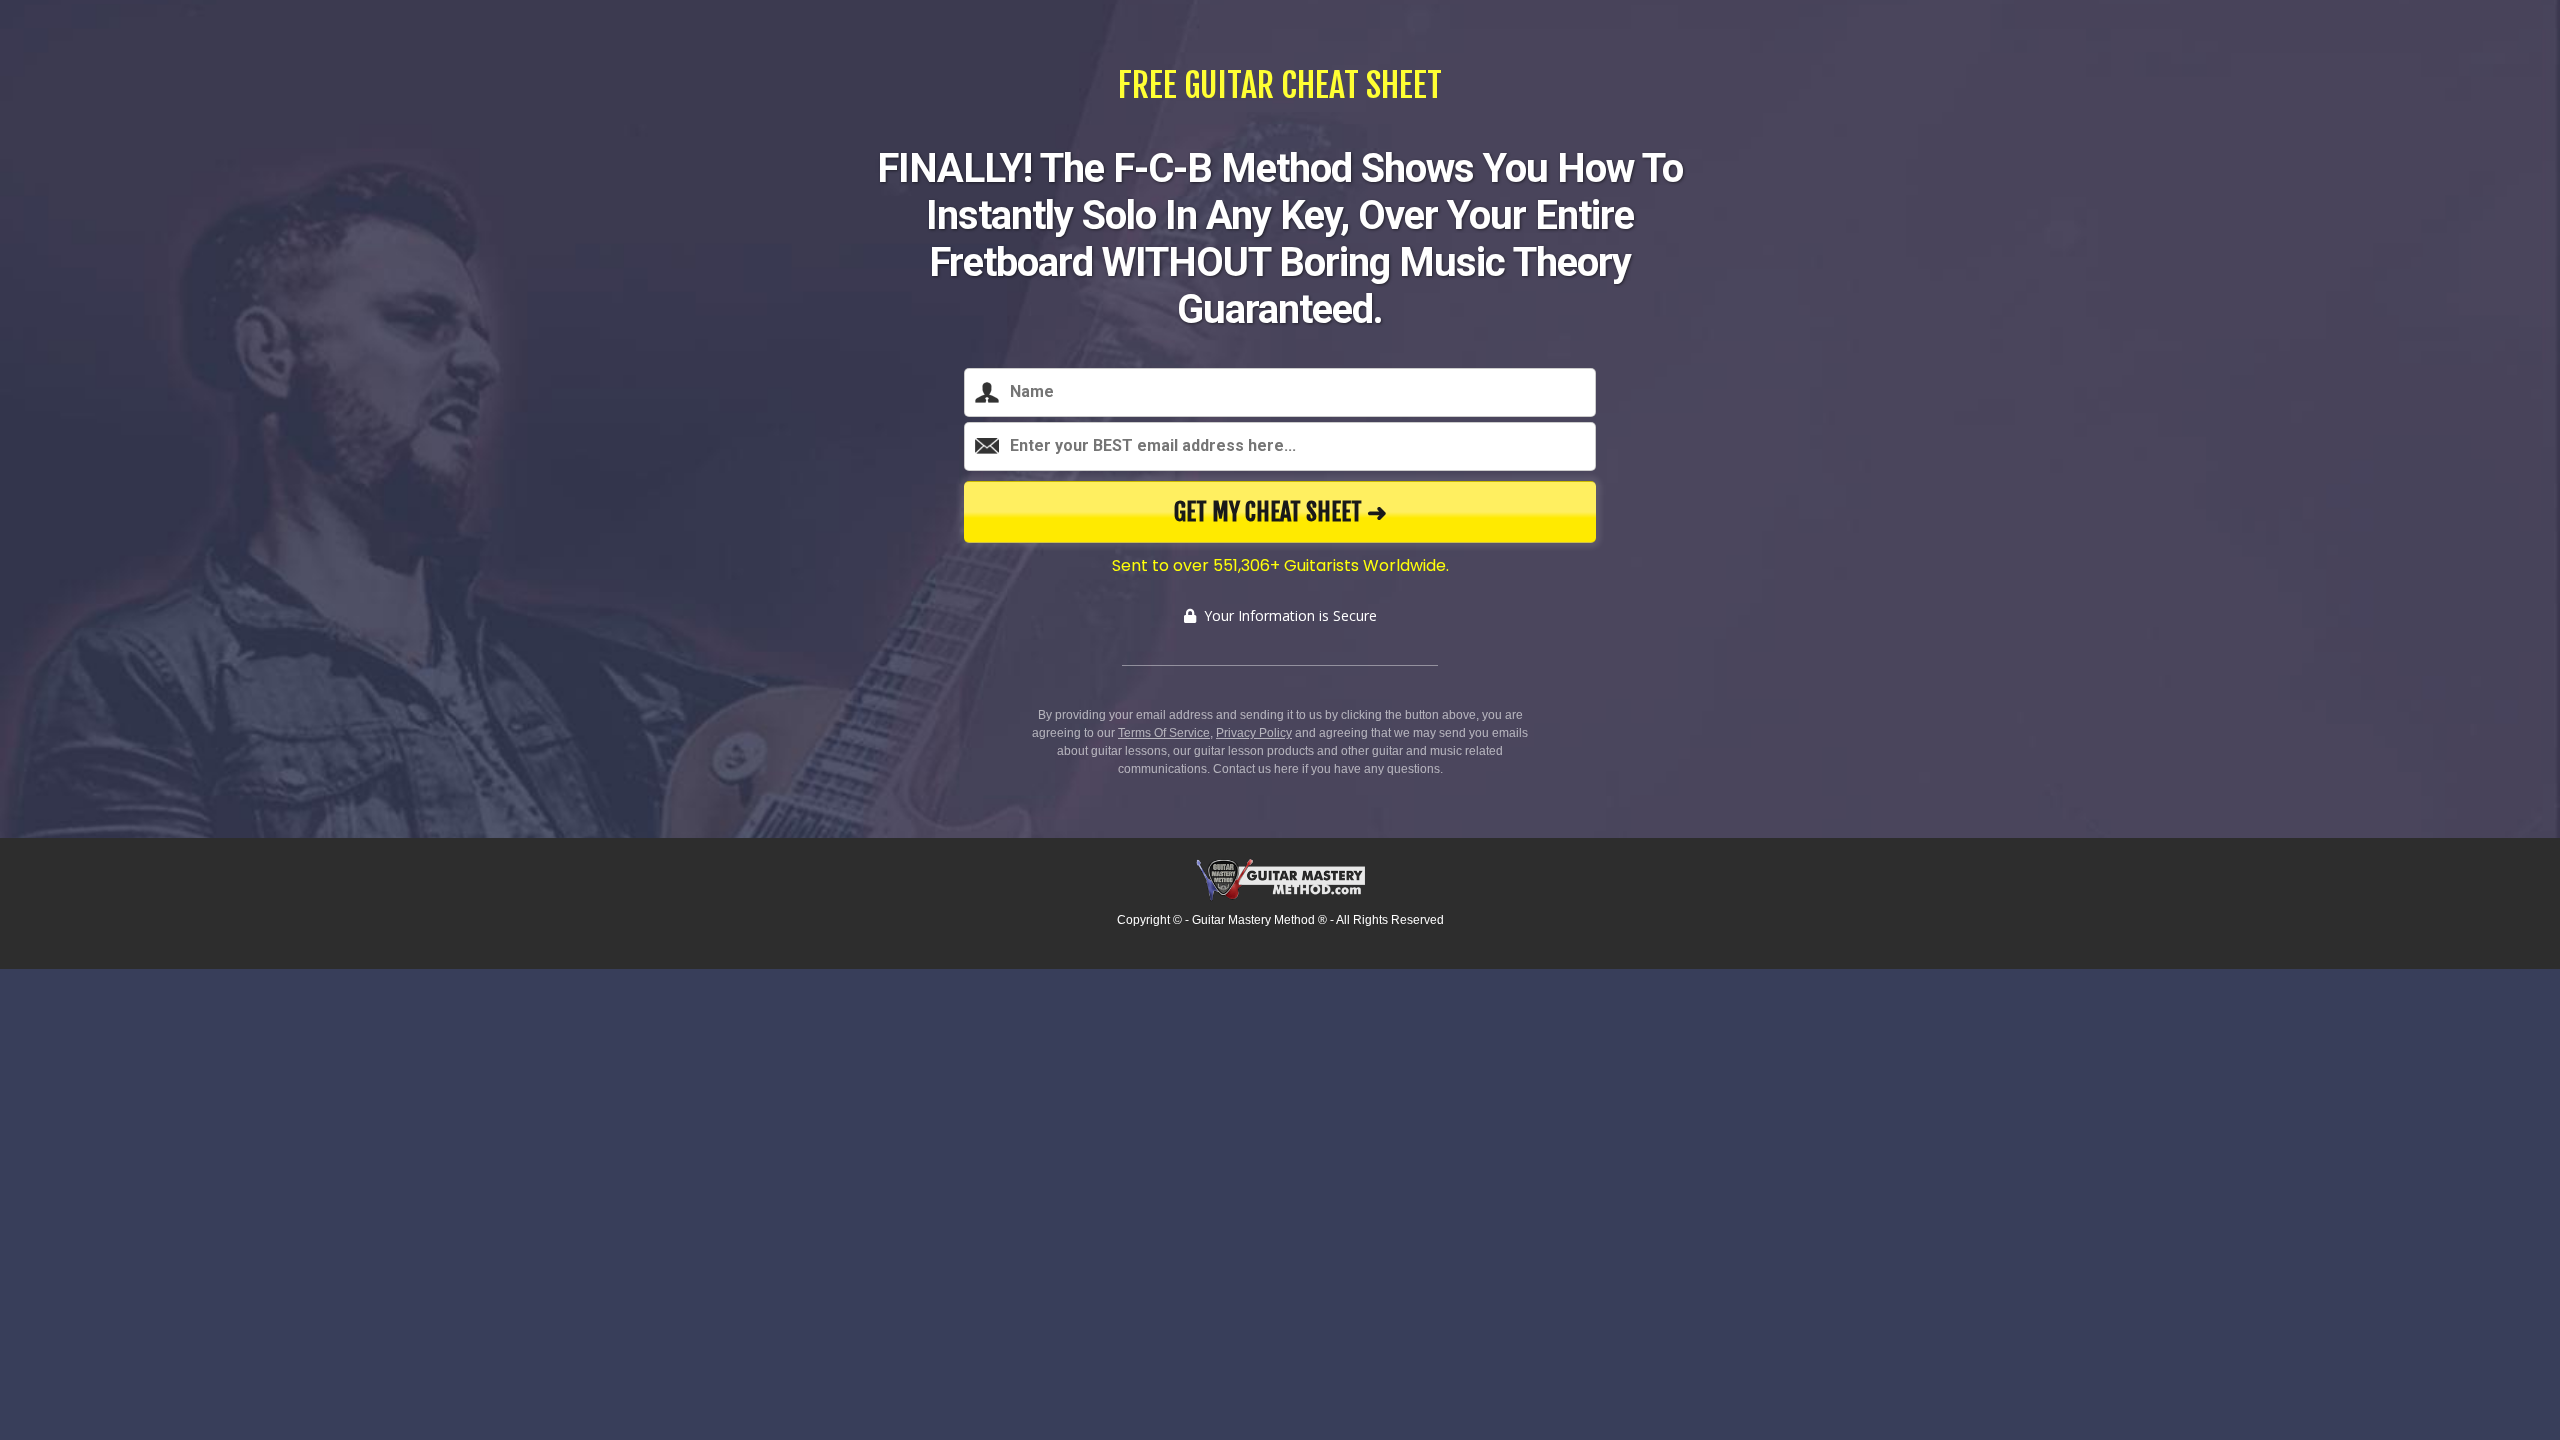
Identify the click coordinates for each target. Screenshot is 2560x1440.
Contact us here (1256, 769)
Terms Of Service (1164, 733)
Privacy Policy (1254, 733)
